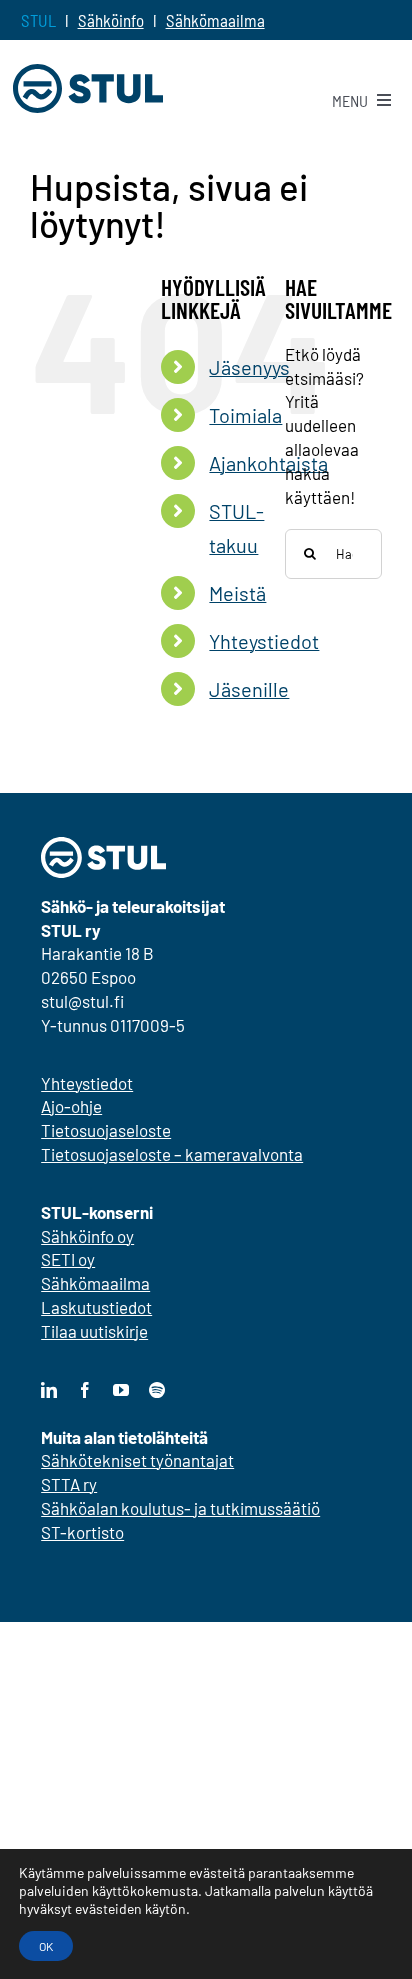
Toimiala (245, 415)
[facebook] (85, 1390)
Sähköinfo (111, 20)
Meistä (237, 593)
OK (46, 1946)
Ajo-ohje (71, 1106)
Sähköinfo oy (87, 1236)
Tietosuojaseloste (106, 1130)
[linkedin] (49, 1390)
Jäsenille (249, 689)
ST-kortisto (82, 1532)
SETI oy (68, 1259)
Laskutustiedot (96, 1307)
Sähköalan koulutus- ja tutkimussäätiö (180, 1508)
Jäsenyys (249, 367)
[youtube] (121, 1390)
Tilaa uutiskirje (94, 1331)
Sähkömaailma (215, 20)
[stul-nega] (103, 845)
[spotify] (157, 1390)
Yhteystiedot (264, 641)
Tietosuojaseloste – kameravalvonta (172, 1154)
